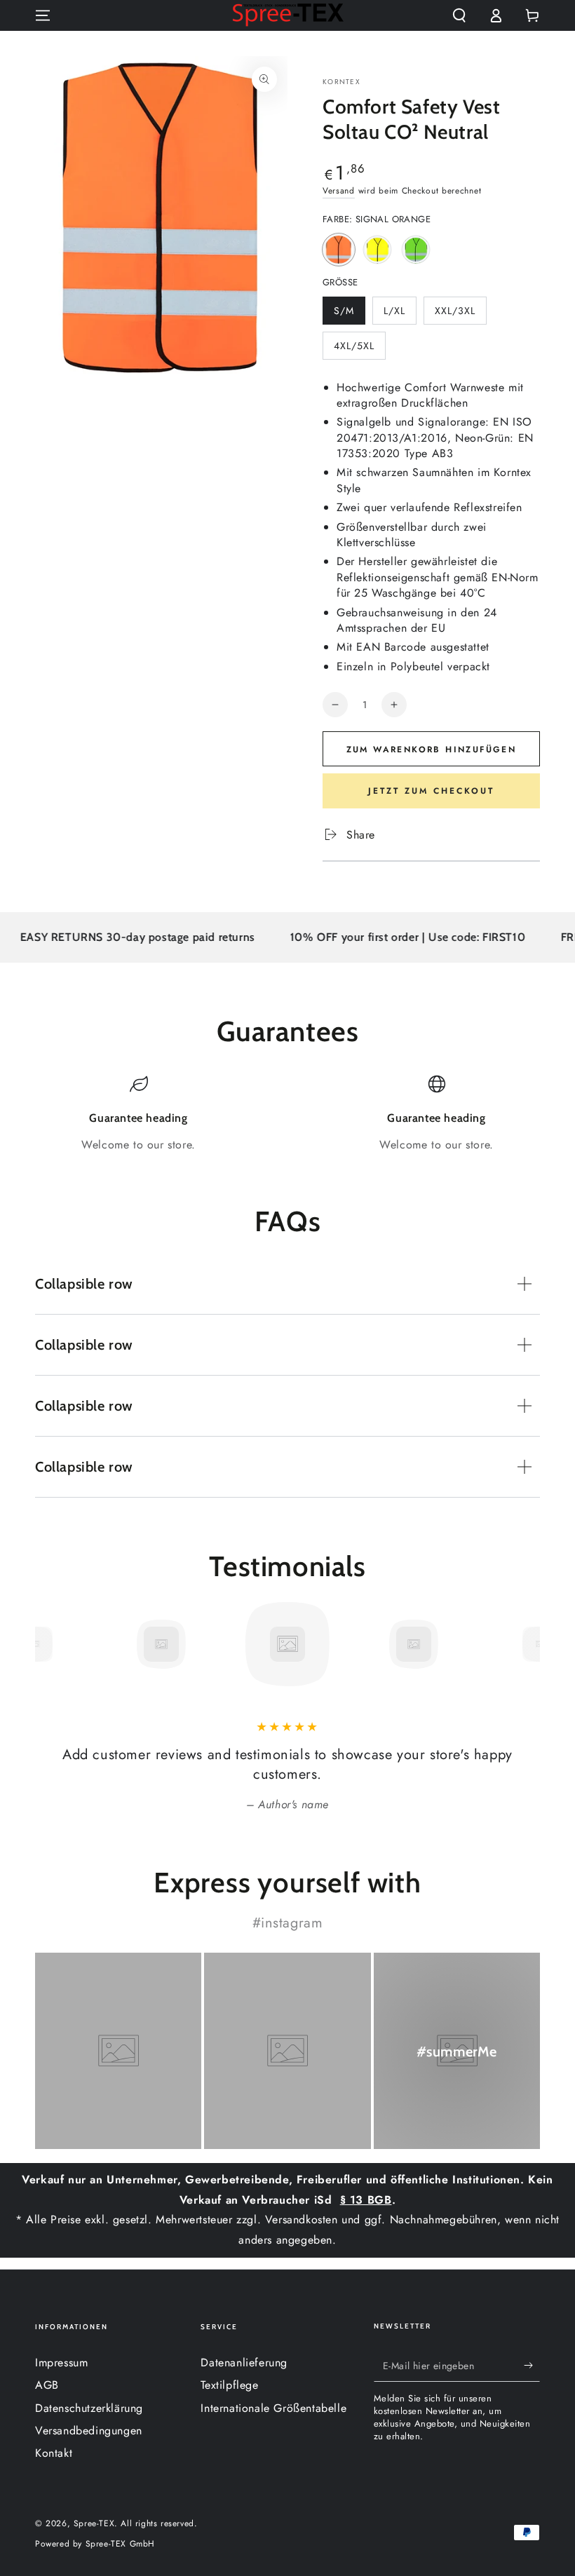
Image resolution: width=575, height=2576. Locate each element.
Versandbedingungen (89, 2431)
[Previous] (49, 1644)
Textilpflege (229, 2385)
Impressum (61, 2363)
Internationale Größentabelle (273, 2408)
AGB (47, 2385)
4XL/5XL (359, 349)
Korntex (341, 82)
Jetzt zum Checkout (431, 791)
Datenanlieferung (244, 2363)
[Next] (526, 1644)
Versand (339, 191)
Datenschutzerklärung (89, 2408)
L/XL (400, 314)
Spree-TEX (94, 2523)
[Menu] (43, 15)
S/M (349, 314)
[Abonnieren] (532, 2366)
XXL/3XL (460, 314)
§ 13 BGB (366, 2200)
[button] (459, 15)
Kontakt (54, 2453)
